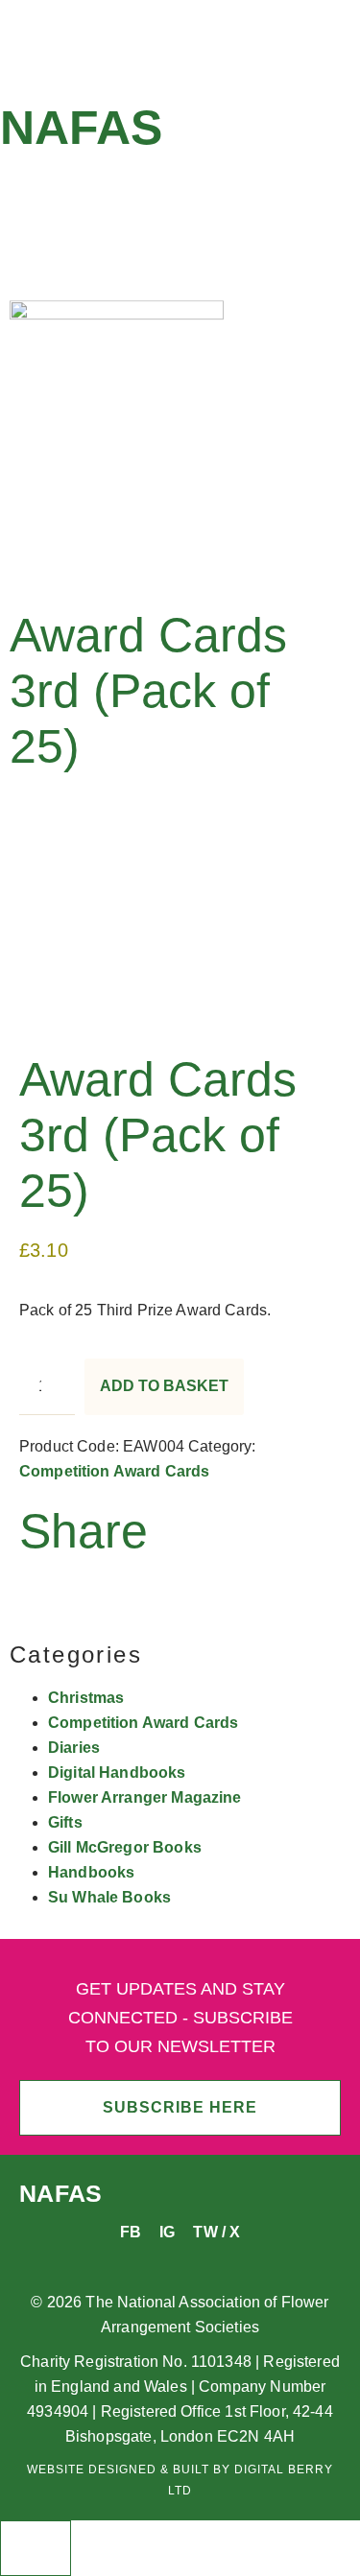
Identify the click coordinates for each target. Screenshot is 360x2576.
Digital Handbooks (117, 1772)
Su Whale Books (109, 1897)
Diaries (74, 1748)
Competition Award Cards (114, 1471)
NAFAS (81, 128)
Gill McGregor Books (125, 1847)
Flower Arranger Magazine (145, 1797)
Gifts (65, 1822)
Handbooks (91, 1872)
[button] (180, 198)
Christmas (86, 1698)
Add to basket (164, 1386)
